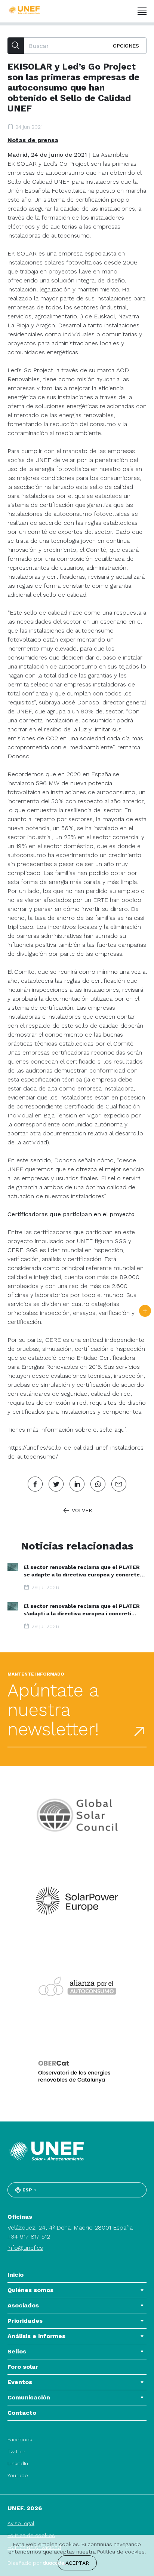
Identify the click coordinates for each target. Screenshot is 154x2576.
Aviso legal (21, 2523)
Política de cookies (121, 2552)
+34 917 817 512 (29, 2237)
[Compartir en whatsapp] (98, 1484)
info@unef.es (25, 2248)
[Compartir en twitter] (56, 1484)
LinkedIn (18, 2463)
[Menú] (142, 11)
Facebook (20, 2439)
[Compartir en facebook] (35, 1484)
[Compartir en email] (119, 1484)
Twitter (16, 2451)
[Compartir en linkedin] (77, 1484)
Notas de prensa (33, 140)
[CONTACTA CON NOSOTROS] (145, 1311)
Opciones (126, 46)
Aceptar (77, 2563)
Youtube (18, 2475)
